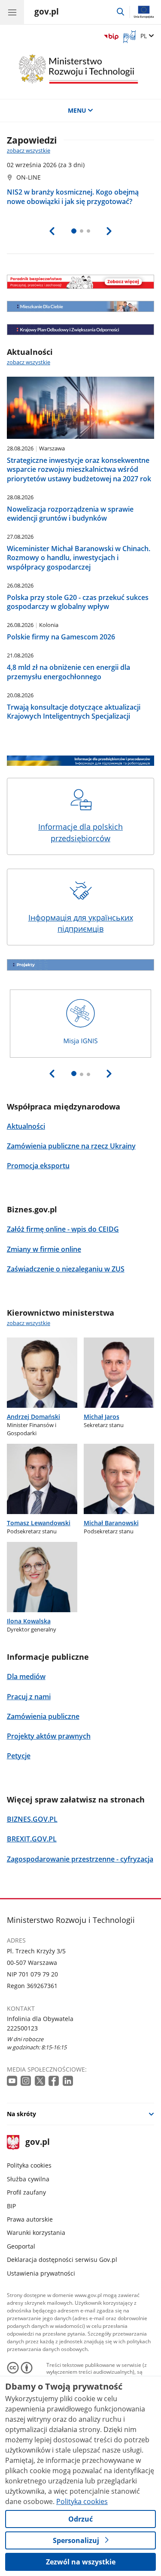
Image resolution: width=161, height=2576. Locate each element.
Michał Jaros (102, 1417)
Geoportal (21, 2246)
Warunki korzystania (36, 2233)
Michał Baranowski (111, 1523)
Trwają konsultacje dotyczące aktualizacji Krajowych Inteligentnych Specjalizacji (74, 712)
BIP (11, 2206)
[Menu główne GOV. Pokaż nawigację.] (12, 12)
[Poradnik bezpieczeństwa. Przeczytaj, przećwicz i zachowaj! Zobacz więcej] (81, 282)
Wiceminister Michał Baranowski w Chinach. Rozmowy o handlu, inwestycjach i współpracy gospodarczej (79, 558)
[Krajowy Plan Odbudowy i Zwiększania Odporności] (81, 330)
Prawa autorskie (30, 2219)
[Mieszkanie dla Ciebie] (81, 306)
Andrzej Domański (33, 1417)
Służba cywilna (28, 2179)
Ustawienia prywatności (41, 2273)
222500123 (22, 2028)
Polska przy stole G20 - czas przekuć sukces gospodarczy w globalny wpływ (78, 602)
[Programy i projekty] (81, 965)
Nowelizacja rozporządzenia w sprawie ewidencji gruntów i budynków (70, 514)
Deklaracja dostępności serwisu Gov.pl (62, 2260)
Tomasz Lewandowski (39, 1523)
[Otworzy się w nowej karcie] (13, 2081)
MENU (77, 110)
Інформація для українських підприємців (81, 923)
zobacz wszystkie (29, 151)
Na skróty (21, 2114)
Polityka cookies (29, 2165)
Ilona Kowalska (29, 1621)
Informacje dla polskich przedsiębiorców (80, 832)
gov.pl (37, 2143)
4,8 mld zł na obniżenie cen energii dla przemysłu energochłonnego (68, 672)
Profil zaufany (26, 2192)
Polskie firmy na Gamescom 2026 (61, 637)
